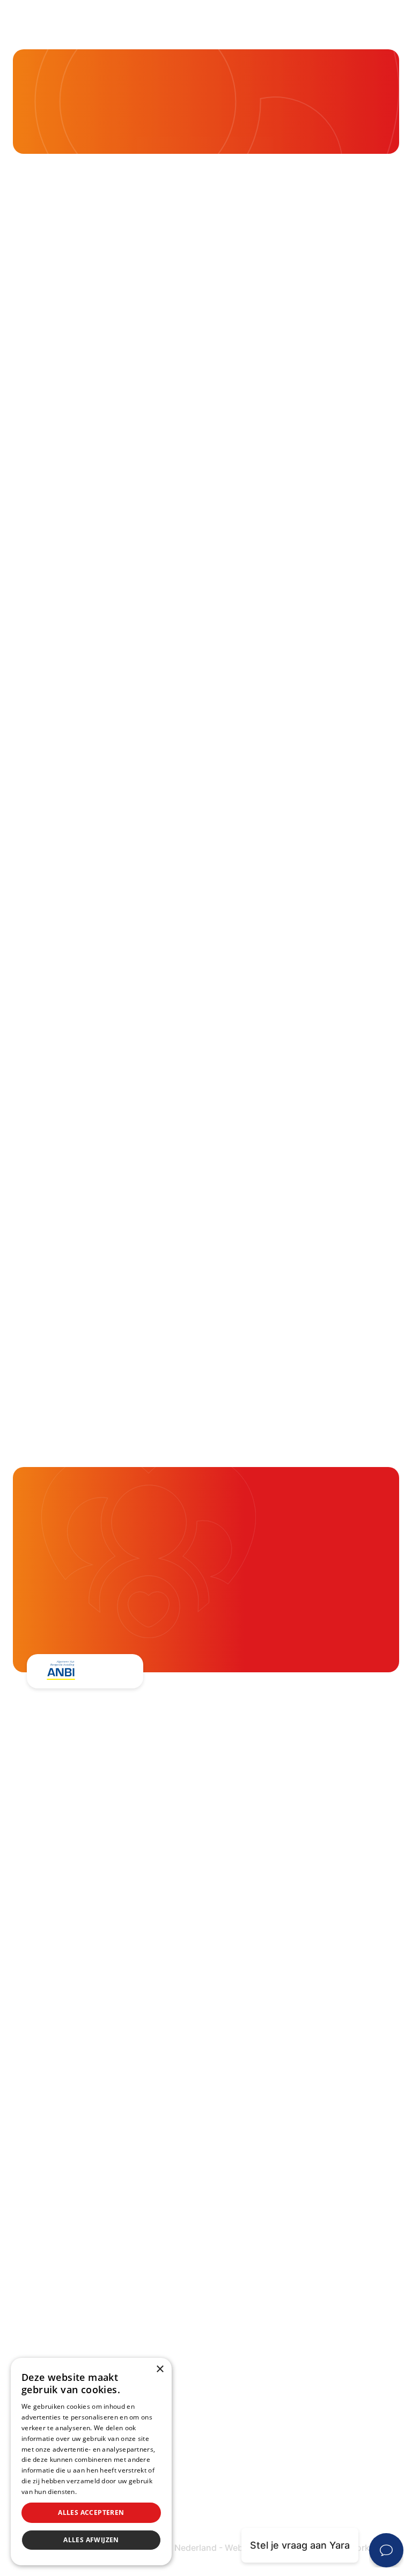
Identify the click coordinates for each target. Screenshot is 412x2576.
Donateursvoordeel (259, 2085)
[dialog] (91, 2462)
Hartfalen (35, 2294)
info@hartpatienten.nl (98, 1991)
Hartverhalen (244, 1957)
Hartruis (32, 2252)
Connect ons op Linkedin (105, 2112)
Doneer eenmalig (253, 2106)
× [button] (160, 2369)
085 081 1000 (80, 1964)
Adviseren (238, 1914)
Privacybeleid (99, 2492)
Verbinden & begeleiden (270, 1893)
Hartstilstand (43, 2273)
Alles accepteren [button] (91, 2512)
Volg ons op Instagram (100, 2140)
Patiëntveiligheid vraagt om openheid (300, 1935)
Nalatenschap (246, 2148)
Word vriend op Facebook (107, 2057)
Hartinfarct (38, 2231)
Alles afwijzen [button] (91, 2540)
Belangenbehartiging (262, 1851)
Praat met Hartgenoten (268, 1978)
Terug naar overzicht (102, 738)
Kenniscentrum (71, 117)
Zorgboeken (242, 2019)
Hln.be (101, 656)
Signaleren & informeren (270, 1872)
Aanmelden (114, 1346)
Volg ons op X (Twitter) (101, 2085)
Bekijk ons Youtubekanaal (107, 2167)
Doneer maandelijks (260, 2127)
